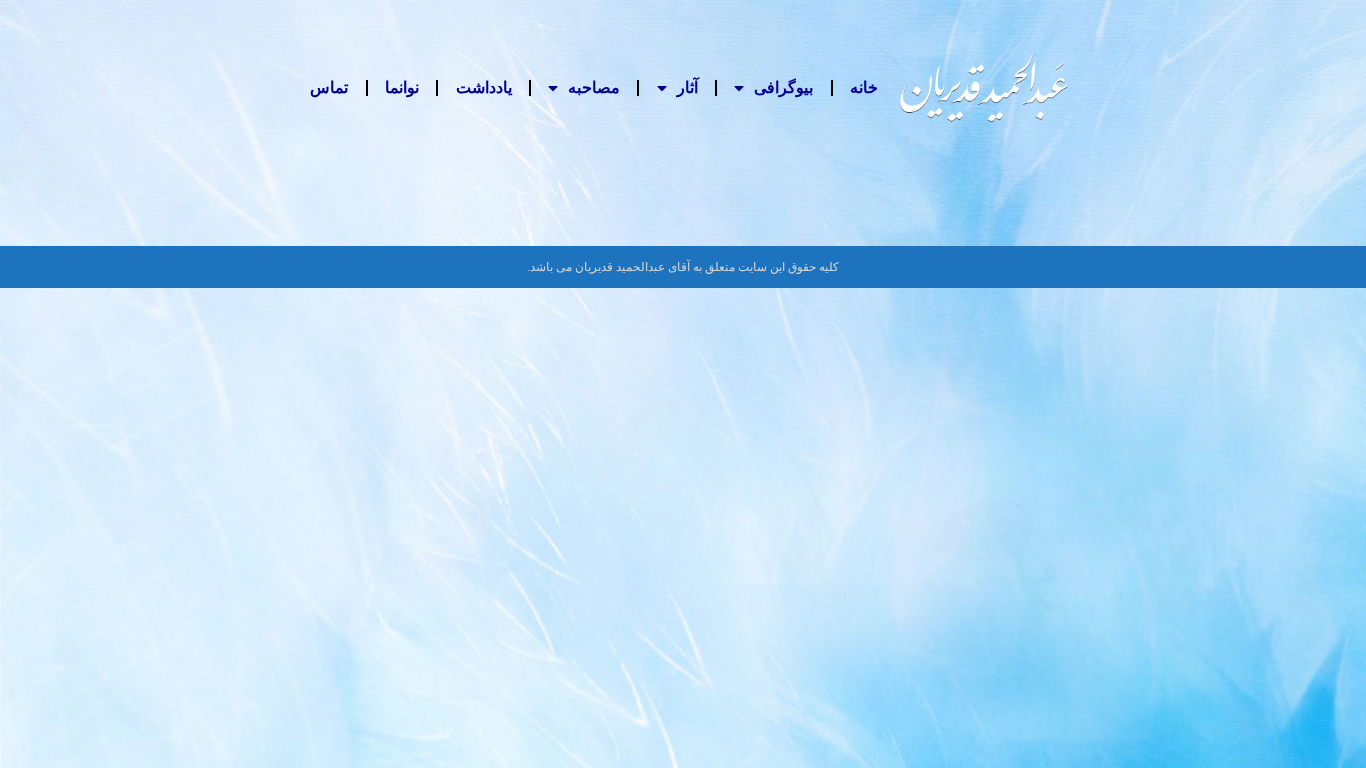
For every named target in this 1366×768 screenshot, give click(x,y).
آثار (687, 87)
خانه (864, 87)
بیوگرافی (783, 87)
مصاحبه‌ (594, 87)
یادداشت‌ (484, 87)
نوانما (402, 87)
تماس (329, 87)
